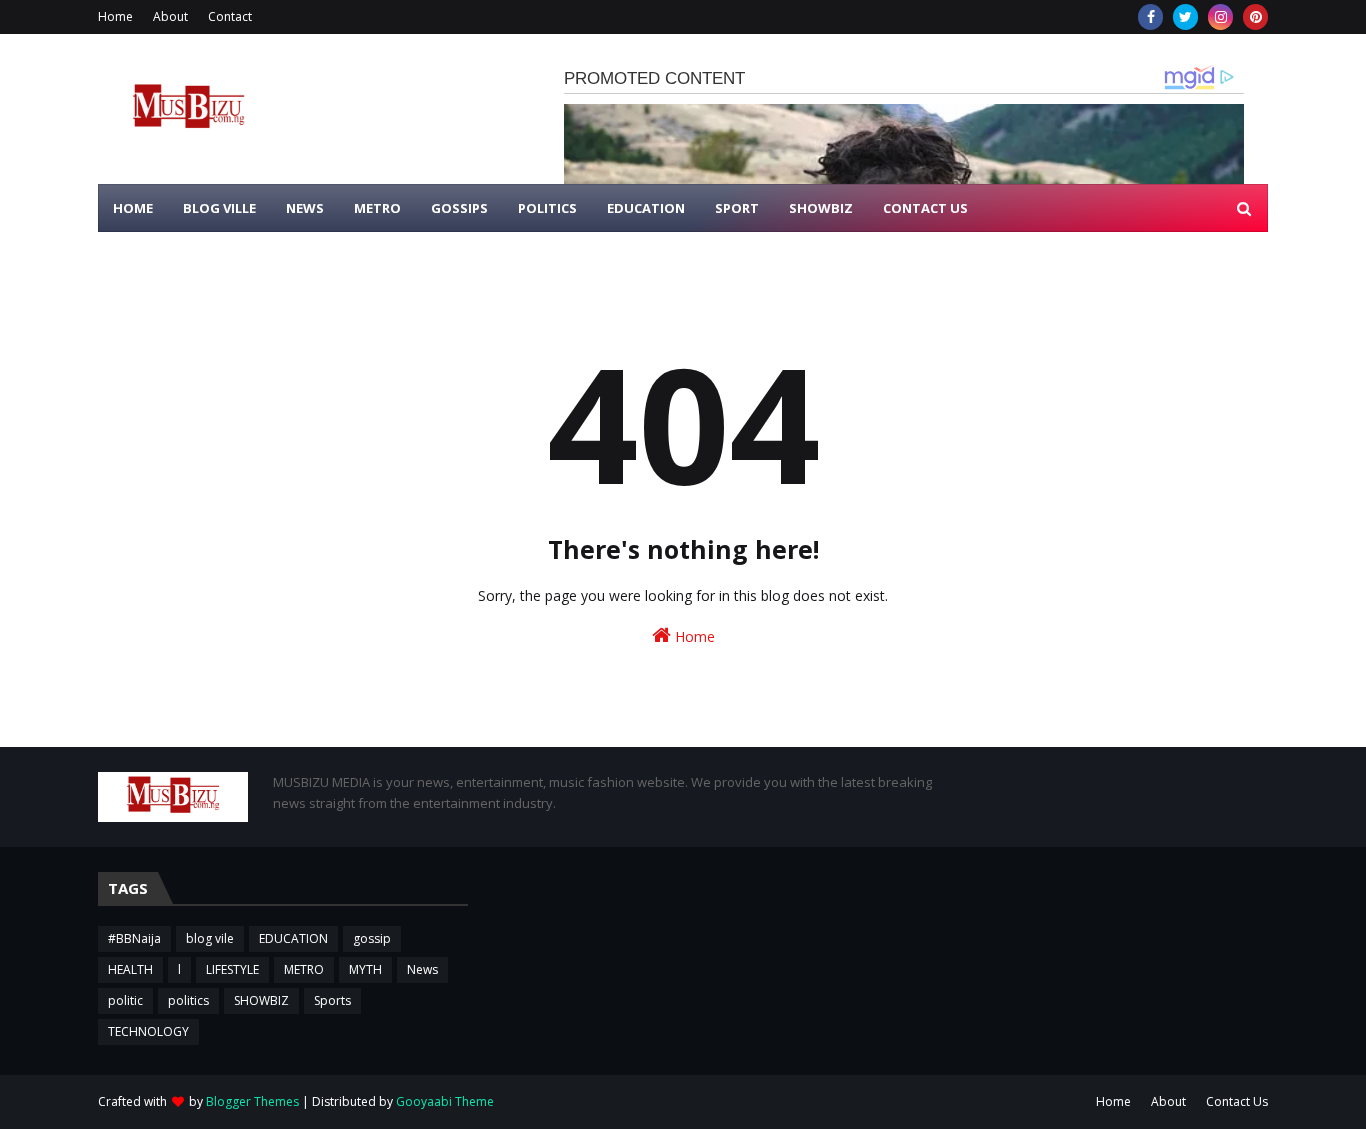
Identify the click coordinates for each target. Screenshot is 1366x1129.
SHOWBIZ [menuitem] (821, 208)
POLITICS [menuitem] (547, 208)
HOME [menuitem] (133, 208)
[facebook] (1150, 17)
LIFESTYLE (232, 969)
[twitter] (1185, 17)
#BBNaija (134, 938)
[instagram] (1220, 17)
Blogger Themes (252, 1101)
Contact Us (1237, 1101)
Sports (332, 1000)
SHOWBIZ (261, 1000)
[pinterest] (1255, 17)
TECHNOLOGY (148, 1031)
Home (115, 16)
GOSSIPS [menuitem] (459, 208)
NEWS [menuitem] (305, 208)
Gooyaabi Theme (445, 1101)
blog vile (210, 938)
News (422, 969)
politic (125, 1000)
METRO (304, 969)
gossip (372, 938)
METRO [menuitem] (377, 208)
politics (188, 1000)
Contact (230, 16)
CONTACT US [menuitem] (925, 208)
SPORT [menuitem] (737, 208)
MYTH (365, 969)
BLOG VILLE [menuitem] (219, 208)
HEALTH (130, 969)
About (170, 16)
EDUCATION (293, 938)
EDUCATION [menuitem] (646, 208)
